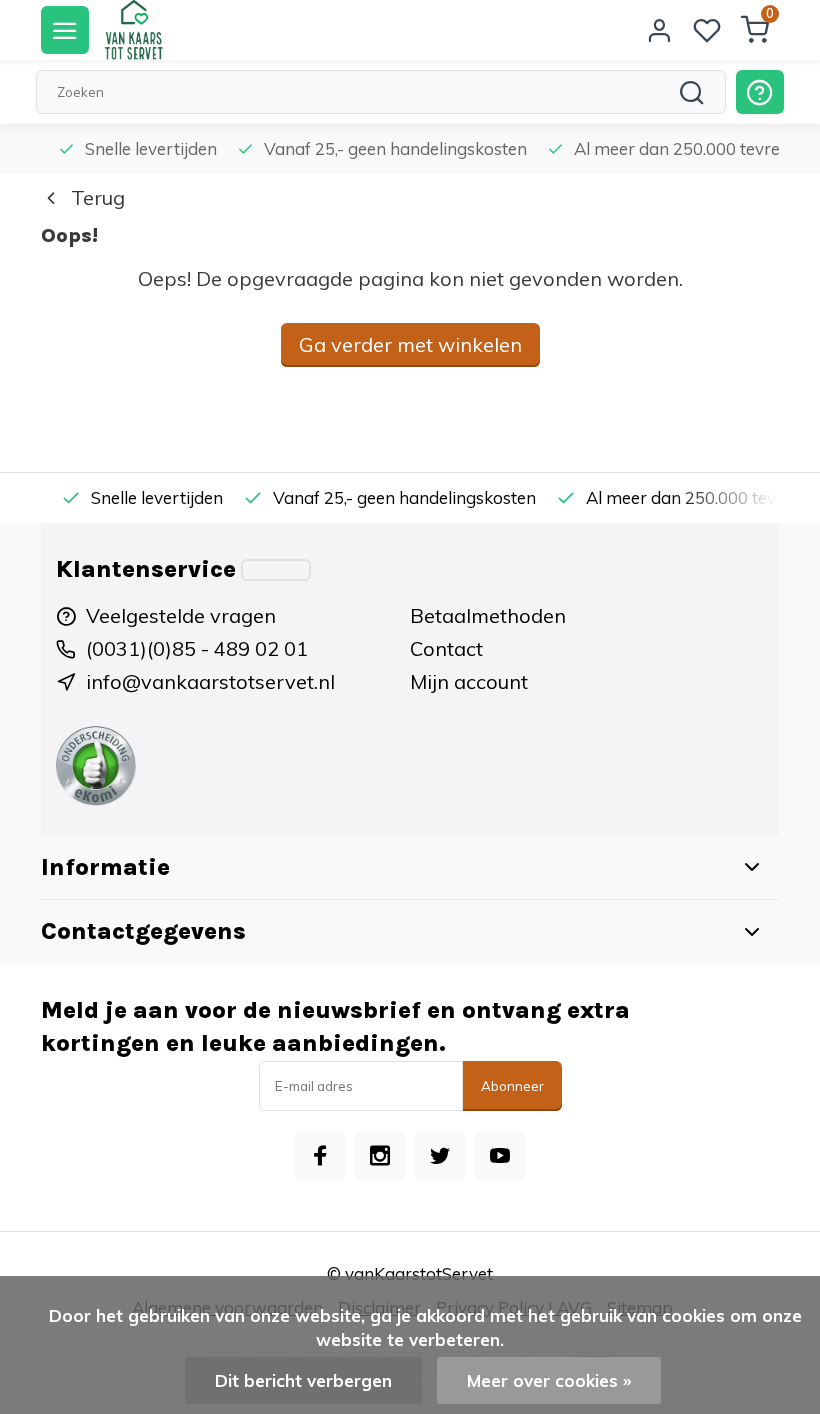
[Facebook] (320, 1156)
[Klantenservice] (276, 570)
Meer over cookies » (549, 1380)
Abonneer (512, 1086)
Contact (446, 648)
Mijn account (469, 681)
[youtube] (500, 1156)
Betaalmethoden (488, 615)
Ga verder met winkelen (410, 344)
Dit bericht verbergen (303, 1380)
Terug (98, 197)
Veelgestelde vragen (181, 615)
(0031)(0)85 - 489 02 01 (197, 648)
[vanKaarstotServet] (133, 30)
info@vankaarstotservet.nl (210, 681)
